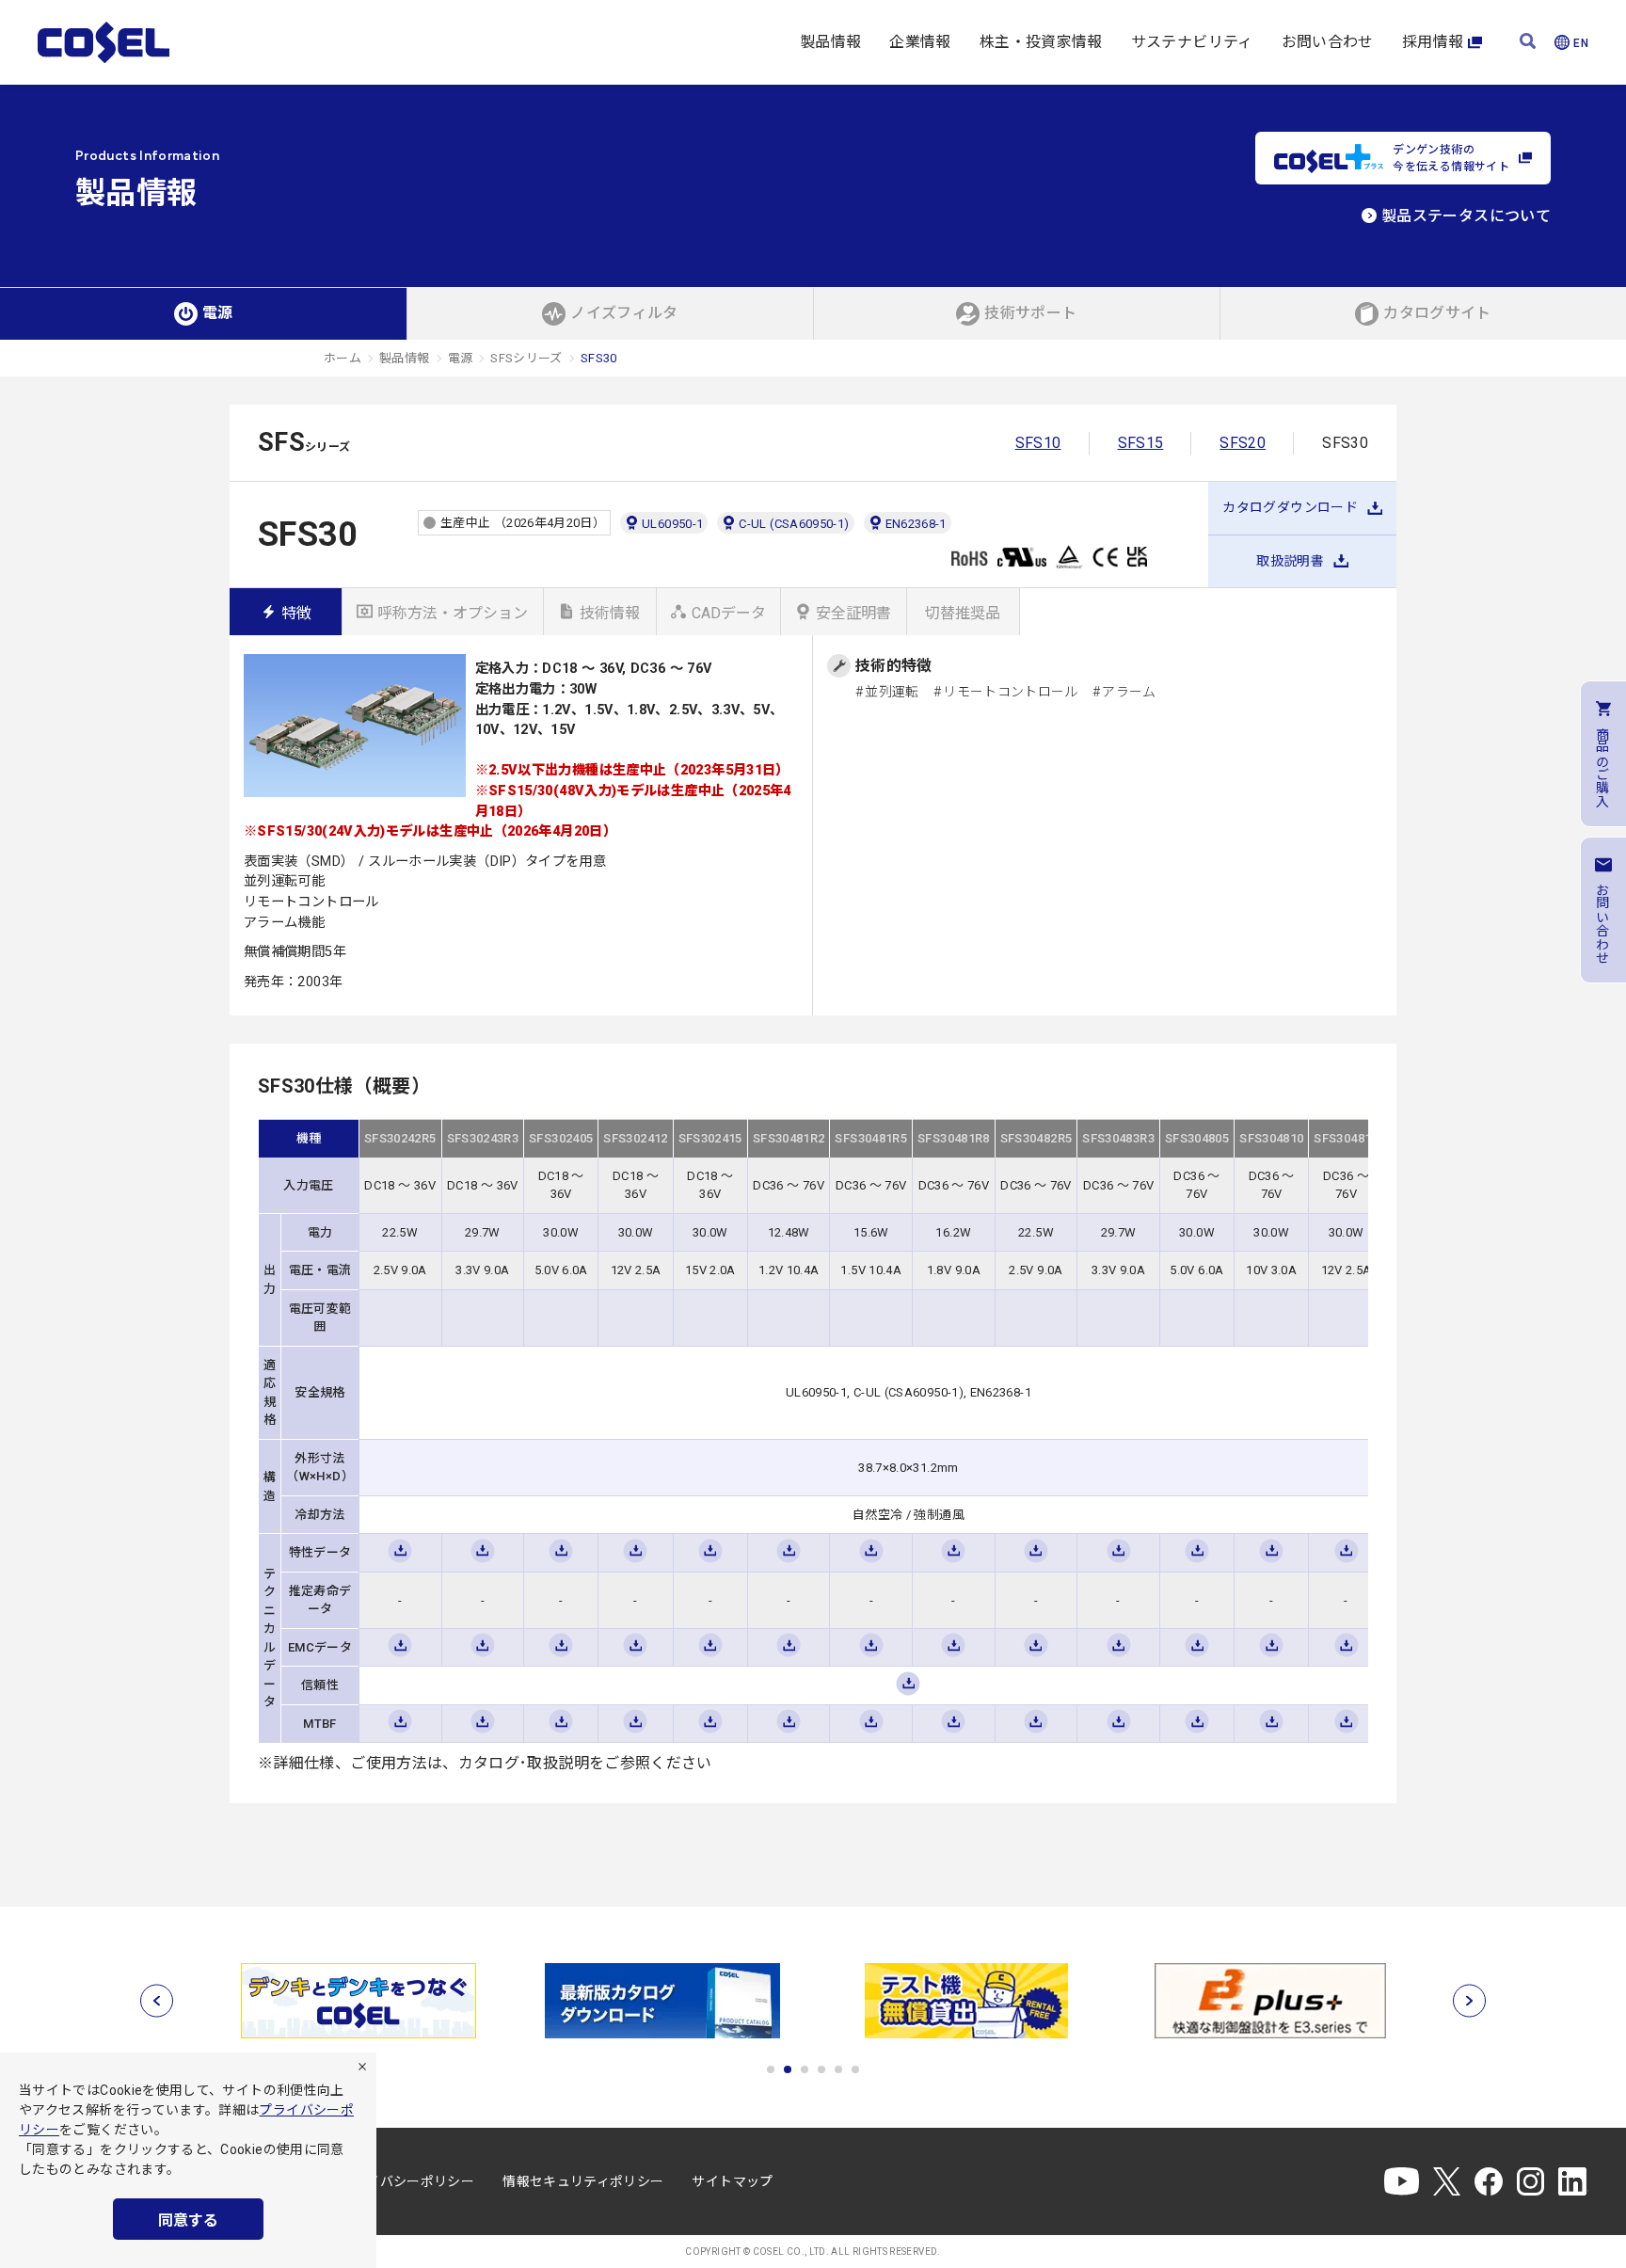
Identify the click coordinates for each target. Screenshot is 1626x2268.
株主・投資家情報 (1041, 42)
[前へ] (157, 2001)
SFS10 (1038, 443)
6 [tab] (855, 2069)
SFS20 (1243, 443)
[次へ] (1469, 2001)
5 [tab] (838, 2069)
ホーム (343, 358)
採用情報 (1433, 42)
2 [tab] (788, 2069)
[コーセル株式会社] (104, 42)
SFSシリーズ (526, 358)
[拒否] (362, 2067)
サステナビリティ (1192, 42)
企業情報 (920, 42)
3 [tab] (805, 2069)
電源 (461, 358)
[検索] (1528, 43)
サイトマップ (732, 2181)
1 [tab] (771, 2069)
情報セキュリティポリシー (583, 2181)
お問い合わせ (1328, 42)
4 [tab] (821, 2069)
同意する (188, 2220)
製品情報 (830, 42)
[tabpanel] (358, 2001)
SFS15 (1141, 443)
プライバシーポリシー (407, 2181)
